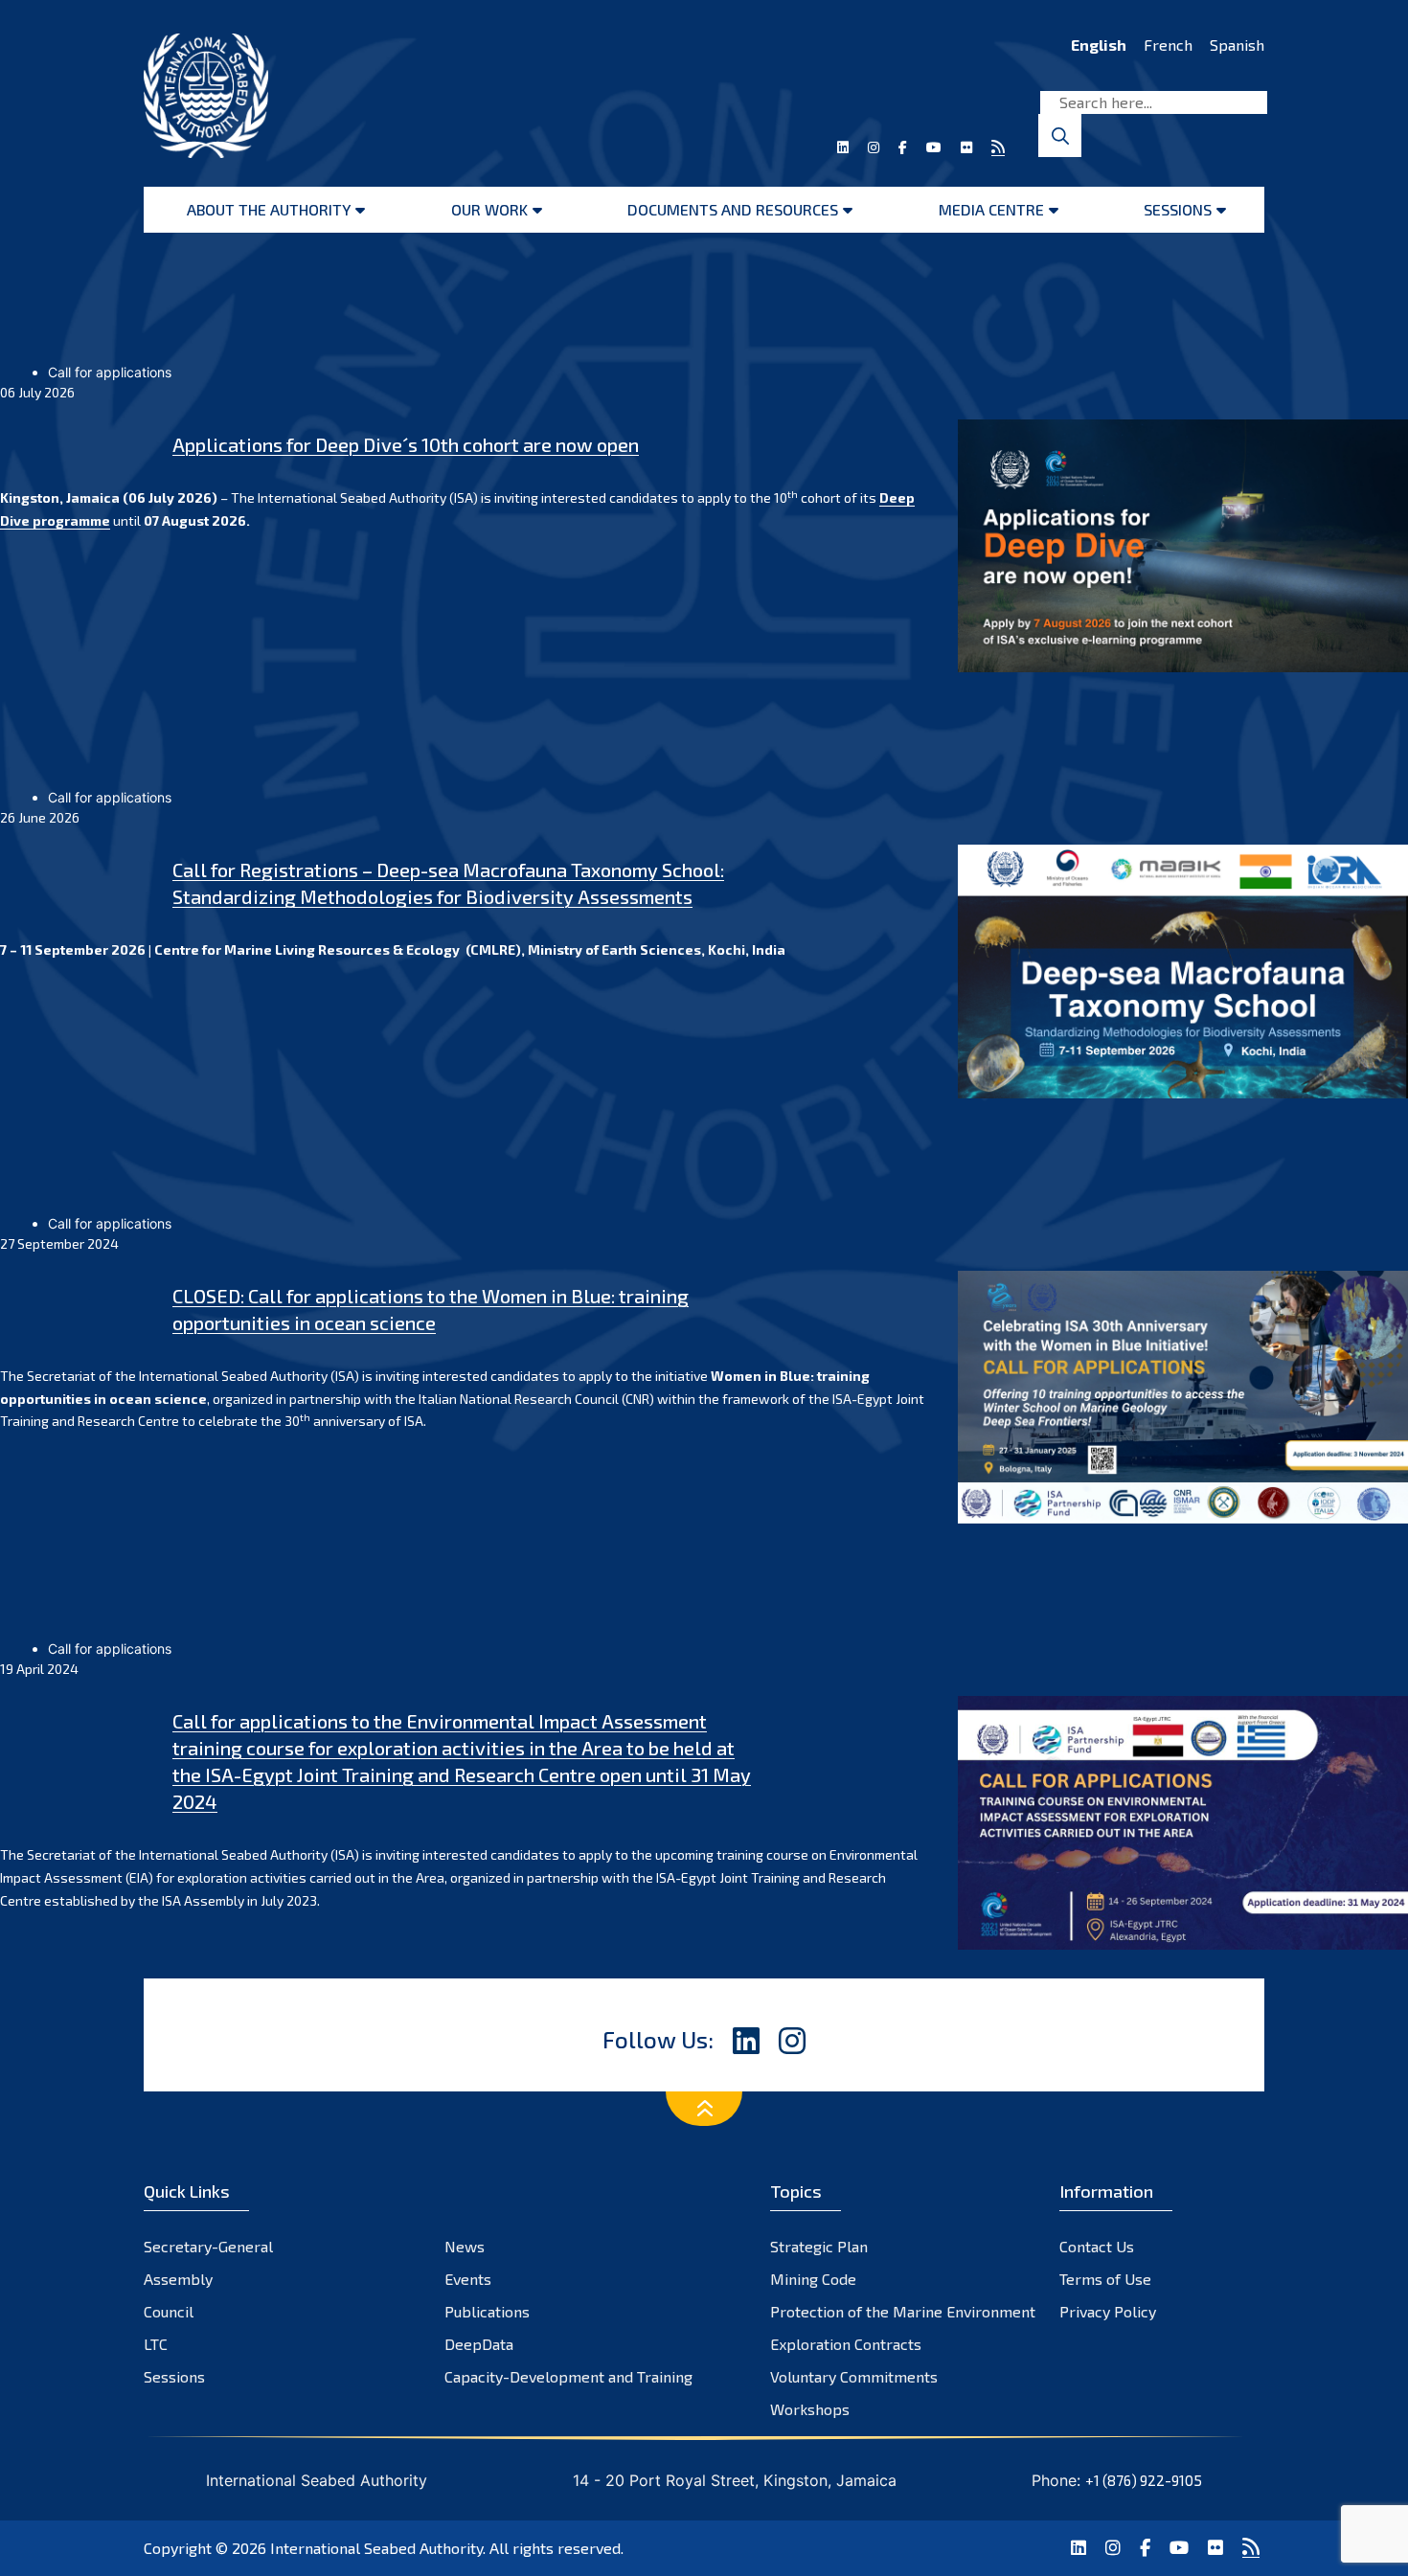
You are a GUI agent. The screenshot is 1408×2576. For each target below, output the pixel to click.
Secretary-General (208, 2246)
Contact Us (1097, 2246)
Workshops (810, 2409)
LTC (156, 2344)
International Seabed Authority (376, 2548)
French (1168, 45)
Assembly (178, 2279)
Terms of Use (1105, 2279)
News (465, 2246)
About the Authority (269, 209)
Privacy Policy (1108, 2311)
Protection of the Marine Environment (903, 2311)
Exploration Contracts (846, 2344)
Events (468, 2279)
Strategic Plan (819, 2246)
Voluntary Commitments (854, 2376)
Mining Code (813, 2279)
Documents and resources (733, 209)
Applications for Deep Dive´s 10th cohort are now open (406, 444)
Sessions (1178, 209)
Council (169, 2311)
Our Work (489, 209)
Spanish (1237, 45)
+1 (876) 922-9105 (1144, 2480)
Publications (487, 2311)
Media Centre (991, 209)
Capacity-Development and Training (568, 2376)
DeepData (479, 2344)
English (1099, 45)
